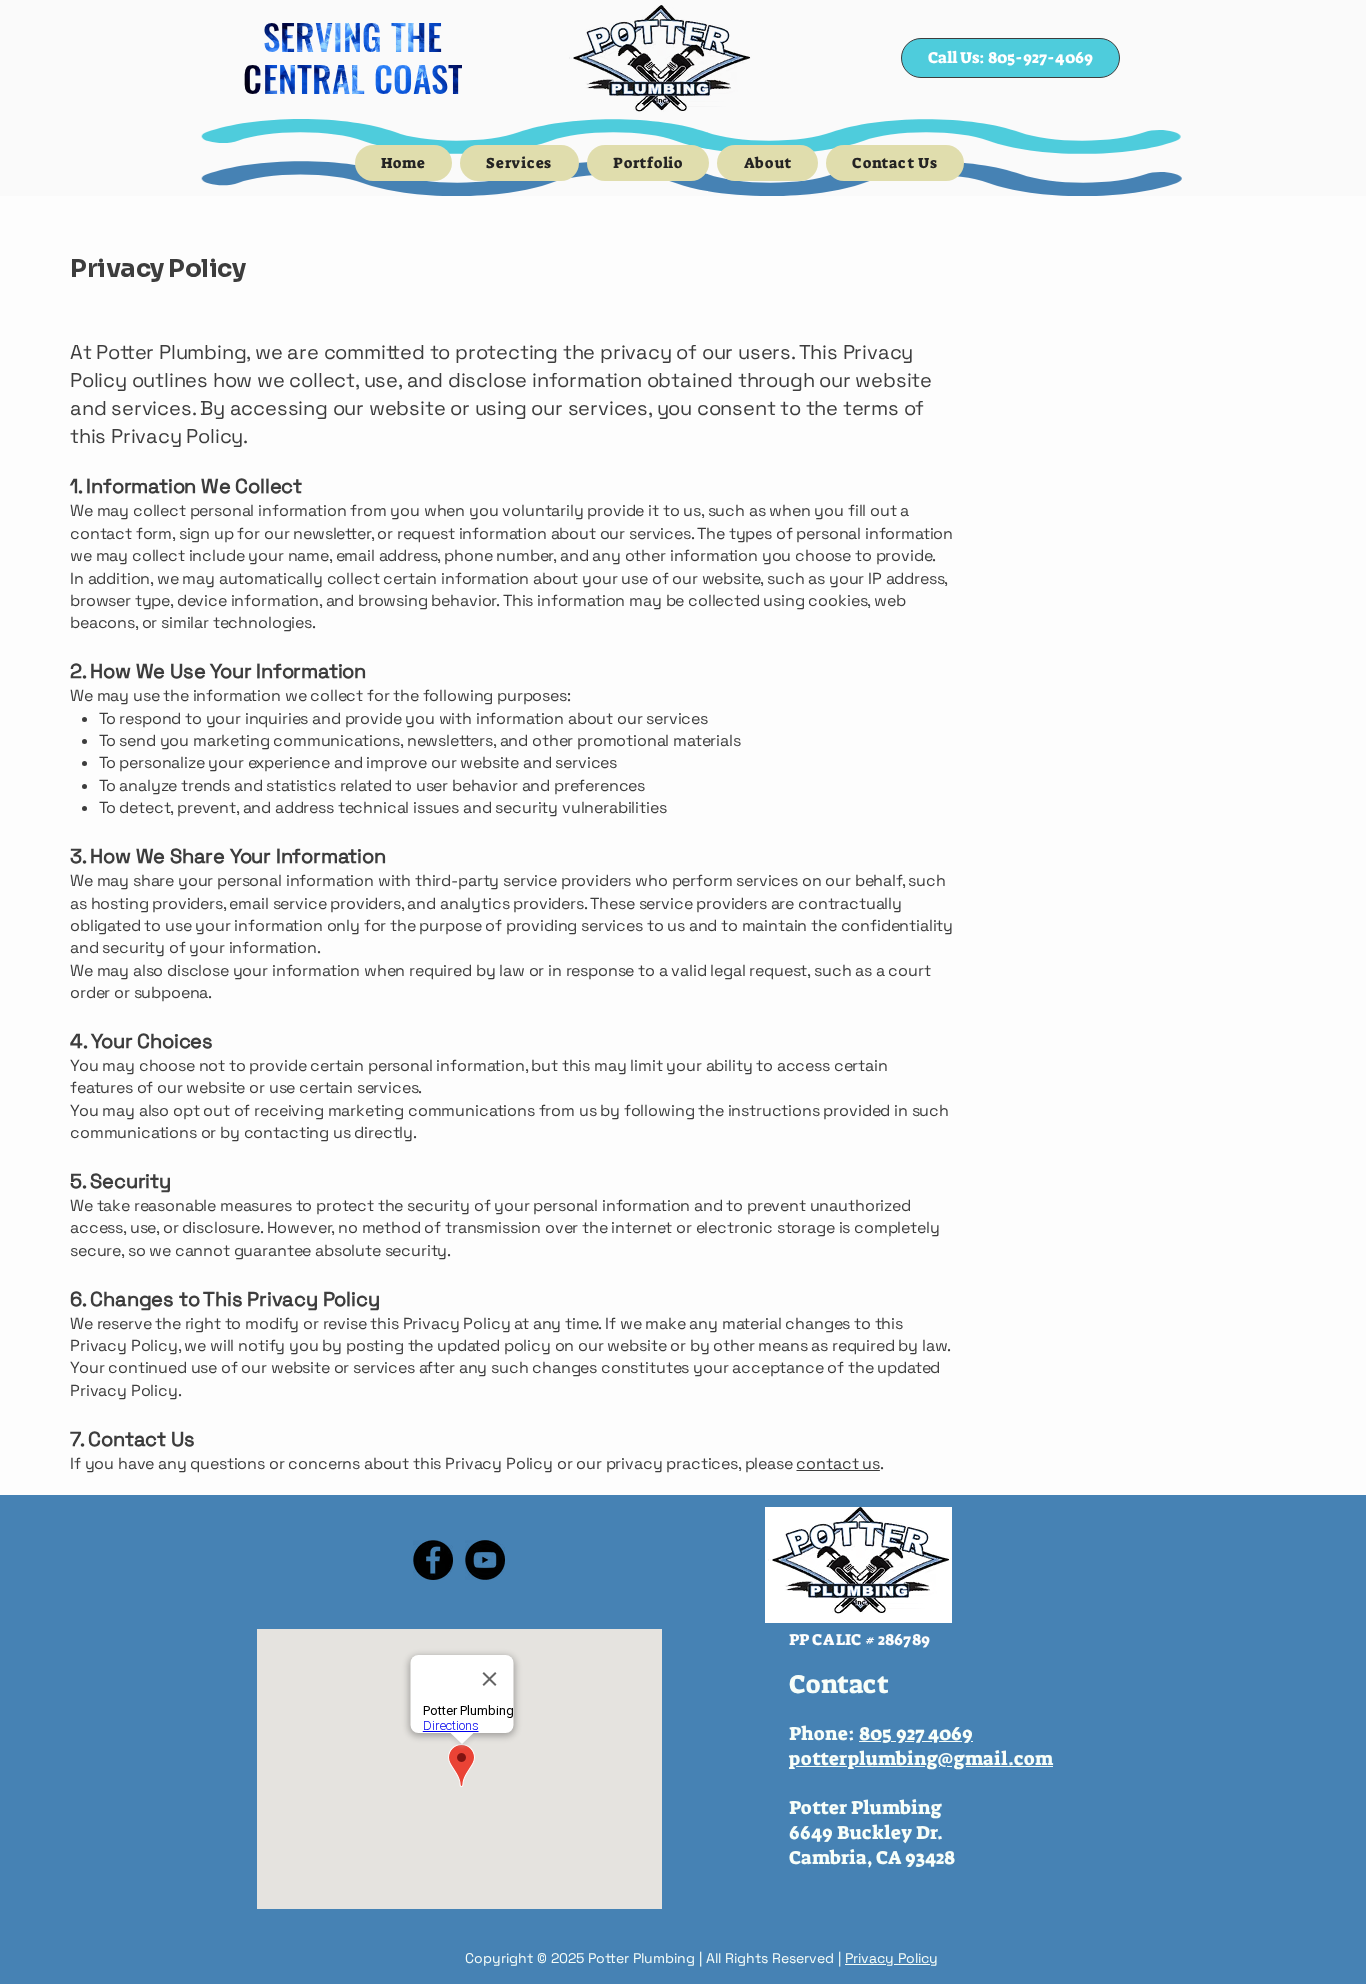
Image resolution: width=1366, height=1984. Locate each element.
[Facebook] (433, 1560)
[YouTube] (485, 1560)
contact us (837, 1463)
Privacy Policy (891, 1958)
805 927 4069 (916, 1733)
